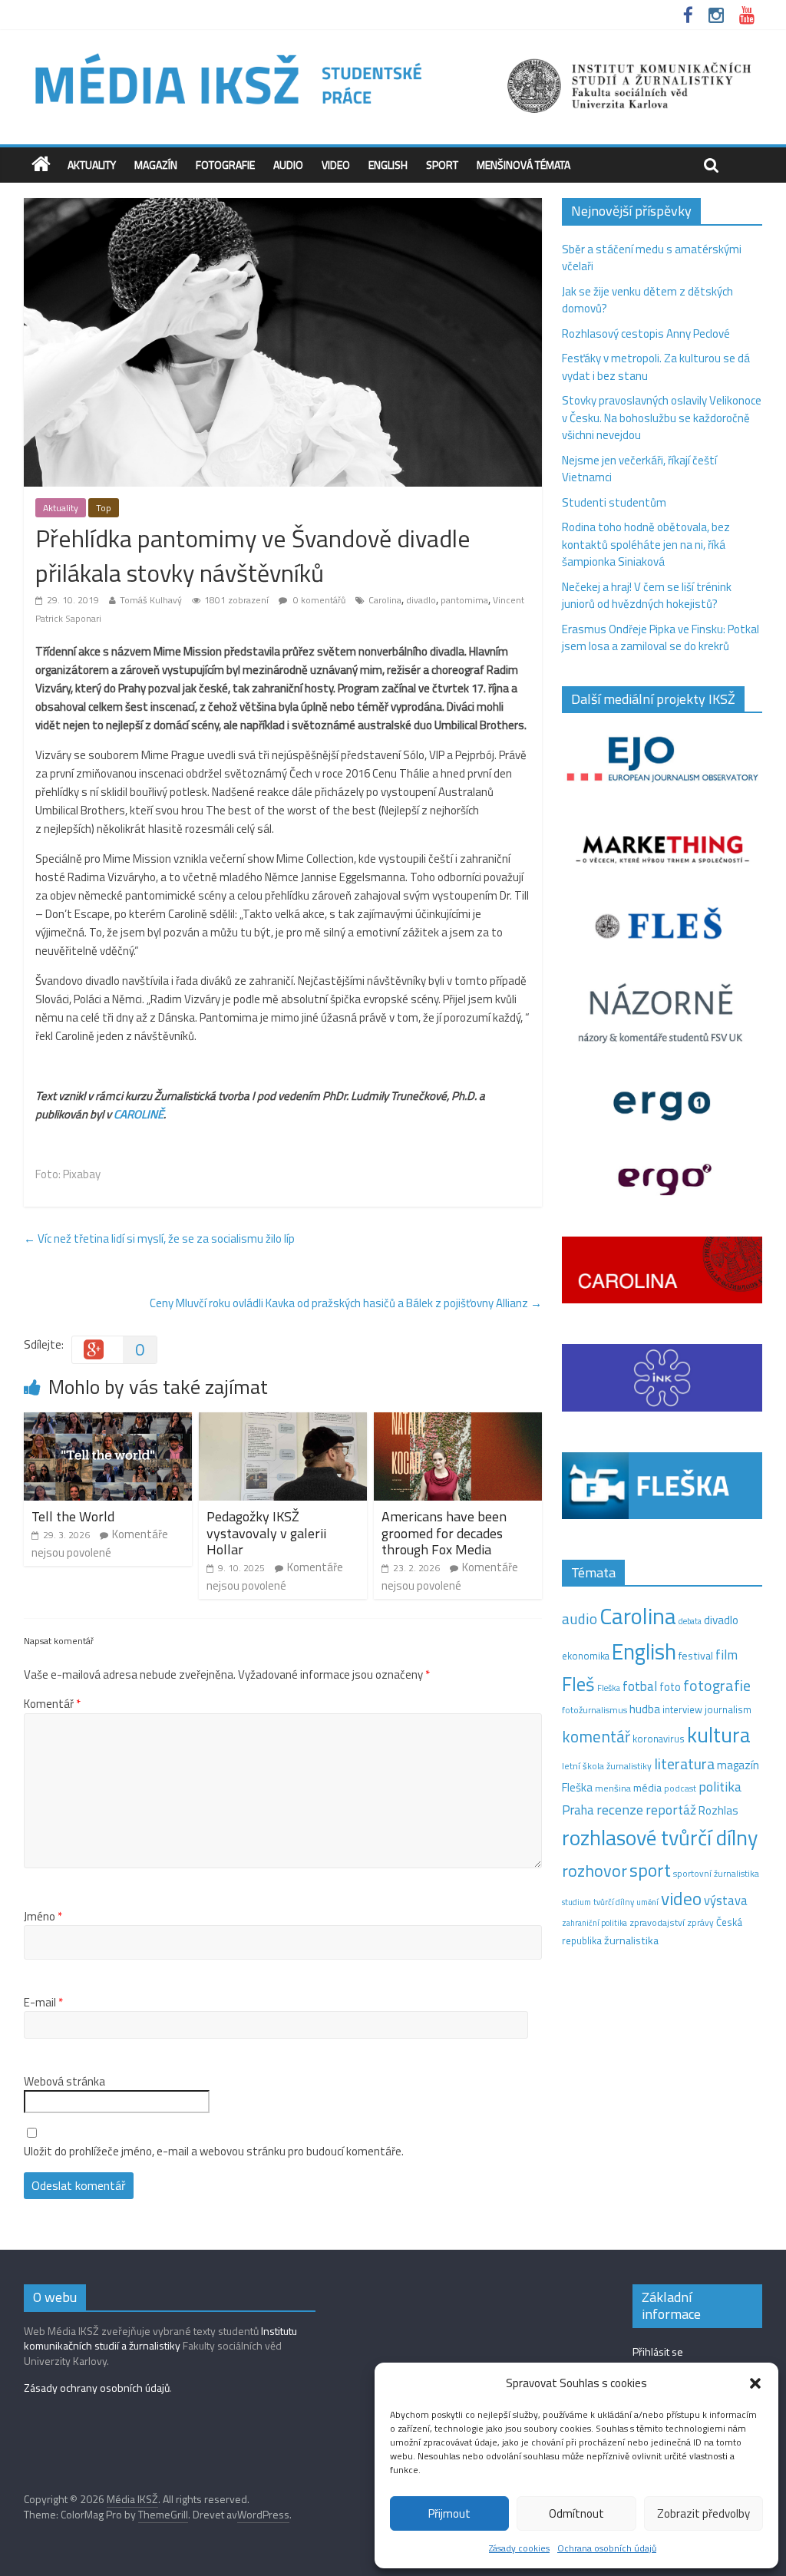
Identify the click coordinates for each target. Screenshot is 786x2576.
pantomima (464, 600)
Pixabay (82, 1174)
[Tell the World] (108, 1421)
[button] (755, 2383)
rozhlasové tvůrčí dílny (660, 1837)
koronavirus (659, 1739)
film (727, 1655)
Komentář (52, 1704)
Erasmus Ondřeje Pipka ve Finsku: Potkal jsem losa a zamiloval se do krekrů (661, 638)
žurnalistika (631, 1940)
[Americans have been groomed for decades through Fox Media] (458, 1421)
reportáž (671, 1810)
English (388, 165)
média (647, 1788)
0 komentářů (318, 600)
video (681, 1899)
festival (696, 1656)
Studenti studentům (614, 502)
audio (580, 1618)
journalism (728, 1709)
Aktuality (92, 165)
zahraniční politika (594, 1923)
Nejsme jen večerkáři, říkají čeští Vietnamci (639, 469)
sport (650, 1870)
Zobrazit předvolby (703, 2513)
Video (336, 165)
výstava (726, 1900)
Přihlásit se (658, 2351)
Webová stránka (64, 2082)
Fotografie (225, 165)
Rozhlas (718, 1810)
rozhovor (594, 1871)
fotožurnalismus (594, 1710)
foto (670, 1687)
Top (104, 508)
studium (576, 1902)
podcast (680, 1788)
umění (647, 1902)
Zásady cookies (519, 2548)
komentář (596, 1736)
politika (720, 1787)
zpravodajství (657, 1922)
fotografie (717, 1685)
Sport (442, 165)
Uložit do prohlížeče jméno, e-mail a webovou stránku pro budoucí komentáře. (214, 2152)
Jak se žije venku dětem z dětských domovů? (647, 300)
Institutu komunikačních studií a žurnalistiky (160, 2338)
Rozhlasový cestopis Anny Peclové (646, 334)
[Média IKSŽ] (393, 53)
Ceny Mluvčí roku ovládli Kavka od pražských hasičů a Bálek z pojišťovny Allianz (346, 1303)
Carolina (385, 600)
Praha (578, 1810)
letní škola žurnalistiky (607, 1766)
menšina (613, 1788)
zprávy (700, 1923)
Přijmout (449, 2513)
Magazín (156, 165)
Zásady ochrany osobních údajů (97, 2388)
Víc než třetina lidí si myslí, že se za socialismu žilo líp (159, 1238)
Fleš (578, 1684)
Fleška (609, 1688)
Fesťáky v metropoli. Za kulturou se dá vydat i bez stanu (656, 367)
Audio (288, 165)
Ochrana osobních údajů (607, 2548)
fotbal (640, 1686)
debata (690, 1621)
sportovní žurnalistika (716, 1874)
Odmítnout (576, 2513)
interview (682, 1709)
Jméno (43, 1917)
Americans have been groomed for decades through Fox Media (444, 1533)
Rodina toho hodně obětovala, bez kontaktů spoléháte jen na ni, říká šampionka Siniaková (646, 544)
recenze (620, 1809)
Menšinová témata (523, 165)
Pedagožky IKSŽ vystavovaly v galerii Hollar (266, 1533)
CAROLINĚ (139, 1114)
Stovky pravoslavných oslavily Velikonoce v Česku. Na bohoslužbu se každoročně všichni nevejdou (662, 418)
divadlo (421, 600)
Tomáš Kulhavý (151, 600)
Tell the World (73, 1516)
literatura (684, 1764)
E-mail (43, 2003)
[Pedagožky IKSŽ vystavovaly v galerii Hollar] (283, 1421)
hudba (645, 1709)
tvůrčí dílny (614, 1902)
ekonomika (586, 1656)
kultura (719, 1735)
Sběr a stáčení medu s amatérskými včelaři (652, 258)
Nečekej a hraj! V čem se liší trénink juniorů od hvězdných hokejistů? (647, 596)
